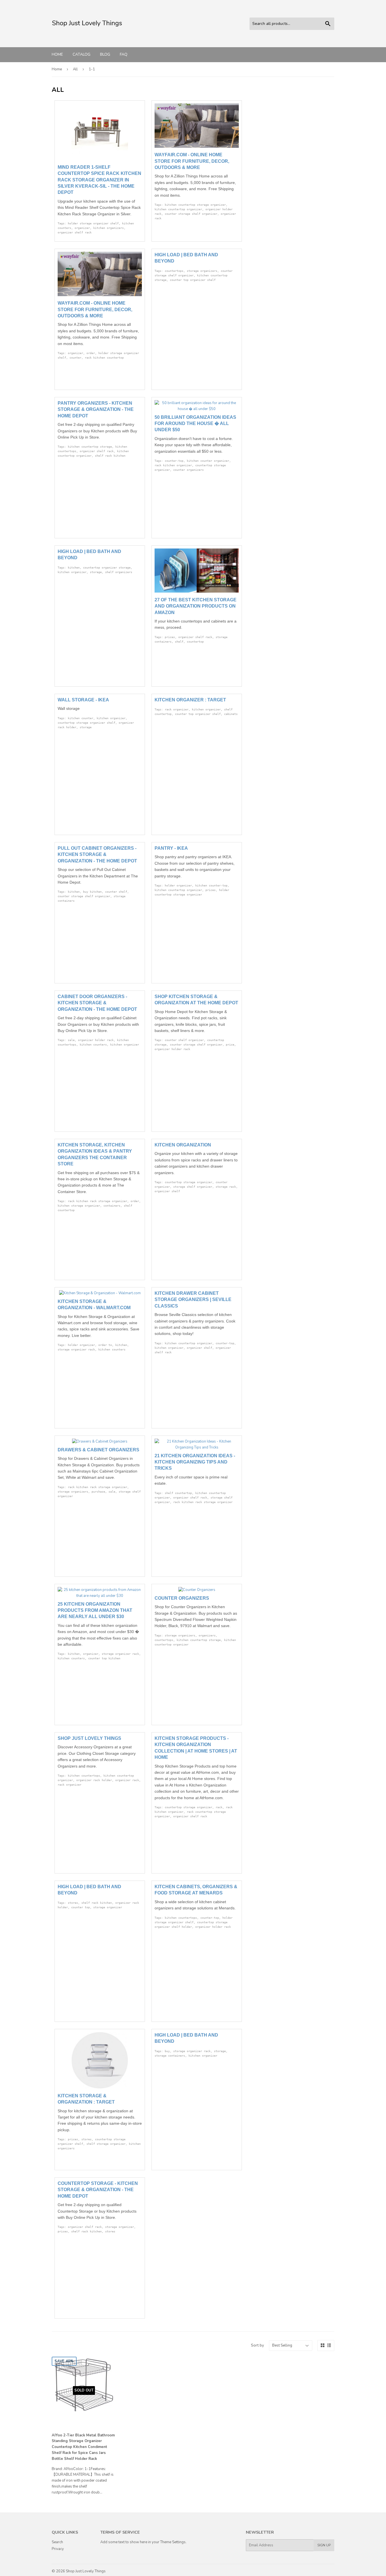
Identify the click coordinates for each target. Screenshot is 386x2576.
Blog (105, 54)
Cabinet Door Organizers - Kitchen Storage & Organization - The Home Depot (97, 1003)
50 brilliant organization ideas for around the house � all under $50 (195, 424)
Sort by (257, 2345)
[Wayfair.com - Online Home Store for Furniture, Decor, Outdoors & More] (197, 147)
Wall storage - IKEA (83, 700)
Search (57, 2542)
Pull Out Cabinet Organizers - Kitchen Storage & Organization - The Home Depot (97, 855)
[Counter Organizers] (197, 1590)
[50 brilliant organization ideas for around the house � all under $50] (197, 409)
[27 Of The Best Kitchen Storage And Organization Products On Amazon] (197, 591)
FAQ (124, 54)
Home (57, 54)
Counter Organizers (182, 1598)
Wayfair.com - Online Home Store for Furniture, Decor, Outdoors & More (192, 161)
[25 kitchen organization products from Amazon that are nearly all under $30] (100, 1596)
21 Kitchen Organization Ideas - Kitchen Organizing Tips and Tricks (195, 1462)
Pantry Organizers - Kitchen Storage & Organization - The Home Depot (96, 409)
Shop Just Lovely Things (89, 1738)
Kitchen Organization (183, 1145)
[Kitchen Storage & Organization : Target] (100, 2087)
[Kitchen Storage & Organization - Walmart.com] (100, 1293)
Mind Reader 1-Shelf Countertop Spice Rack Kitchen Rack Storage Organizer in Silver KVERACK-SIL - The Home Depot (99, 180)
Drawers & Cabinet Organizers (98, 1450)
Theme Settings (173, 2542)
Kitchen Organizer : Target (190, 700)
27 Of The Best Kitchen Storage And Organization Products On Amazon (196, 606)
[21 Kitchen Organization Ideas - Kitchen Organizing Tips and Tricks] (197, 1447)
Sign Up (324, 2545)
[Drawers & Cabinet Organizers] (100, 1441)
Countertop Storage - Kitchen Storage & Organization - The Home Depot (98, 2190)
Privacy (58, 2549)
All (75, 69)
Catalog (82, 54)
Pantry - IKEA (171, 848)
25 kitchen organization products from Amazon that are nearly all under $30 (95, 1610)
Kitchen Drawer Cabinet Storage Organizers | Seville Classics (193, 1300)
